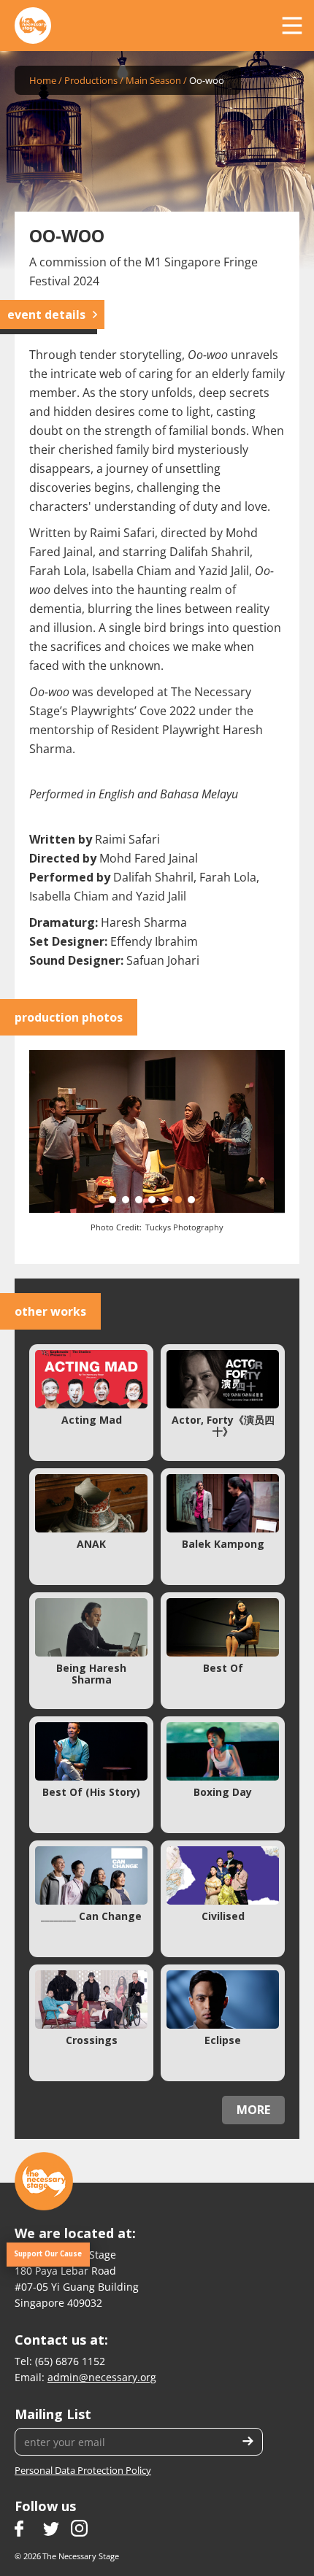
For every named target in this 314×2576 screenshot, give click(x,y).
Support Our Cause (48, 2254)
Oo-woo (207, 80)
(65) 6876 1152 (70, 2361)
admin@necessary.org (102, 2377)
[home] (33, 26)
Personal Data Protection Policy (83, 2470)
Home (43, 80)
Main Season (153, 80)
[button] (292, 26)
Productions (91, 80)
